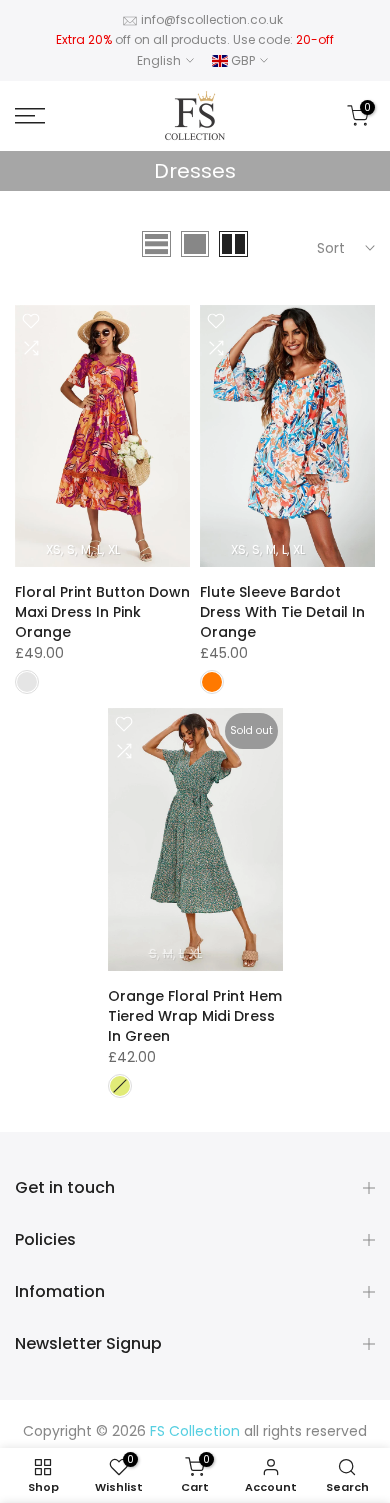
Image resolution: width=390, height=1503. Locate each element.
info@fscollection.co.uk (212, 19)
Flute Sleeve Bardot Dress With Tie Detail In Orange (282, 612)
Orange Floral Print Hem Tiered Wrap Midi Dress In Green (195, 1016)
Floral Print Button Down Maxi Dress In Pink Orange (102, 612)
